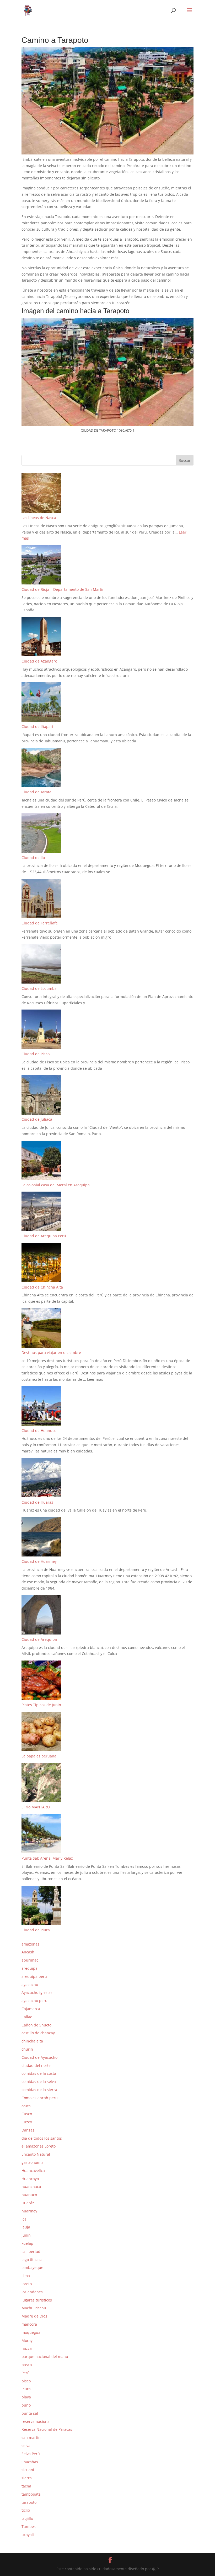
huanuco (29, 2195)
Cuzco (27, 2122)
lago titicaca (32, 2260)
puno (26, 2405)
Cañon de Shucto (36, 2025)
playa (26, 2397)
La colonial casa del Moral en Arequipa (56, 1185)
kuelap (27, 2243)
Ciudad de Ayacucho (39, 2057)
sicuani (28, 2470)
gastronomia (33, 2162)
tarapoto (29, 2502)
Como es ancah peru (40, 2098)
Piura (26, 2389)
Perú (26, 2373)
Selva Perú (31, 2454)
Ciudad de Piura (36, 1930)
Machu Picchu (34, 2308)
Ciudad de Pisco (36, 1054)
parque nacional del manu (45, 2357)
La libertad (31, 2251)
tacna (26, 2486)
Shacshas (30, 2462)
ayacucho (30, 1985)
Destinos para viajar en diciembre (51, 1352)
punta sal (30, 2413)
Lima (26, 2276)
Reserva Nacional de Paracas (47, 2429)
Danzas (28, 2130)
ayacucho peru (34, 2001)
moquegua (31, 2332)
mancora (29, 2324)
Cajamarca (31, 2009)
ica (24, 2219)
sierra (27, 2478)
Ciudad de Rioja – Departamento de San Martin (63, 589)
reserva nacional (36, 2421)
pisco (26, 2381)
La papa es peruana (39, 1756)
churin (27, 2049)
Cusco (27, 2114)
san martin (31, 2437)
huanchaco (31, 2187)
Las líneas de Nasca (39, 518)
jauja (26, 2227)
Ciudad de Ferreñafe (40, 923)
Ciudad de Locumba (39, 988)
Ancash (28, 1952)
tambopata (31, 2494)
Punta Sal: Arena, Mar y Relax (47, 1858)
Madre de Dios (34, 2316)
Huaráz (28, 2203)
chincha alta (32, 2041)
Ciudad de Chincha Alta (42, 1287)
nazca (27, 2348)
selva (26, 2446)
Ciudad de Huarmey (39, 1561)
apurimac (30, 1960)
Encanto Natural (36, 2154)
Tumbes (29, 2526)
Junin (26, 2235)
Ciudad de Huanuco (39, 1431)
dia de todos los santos (42, 2138)
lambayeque (32, 2267)
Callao (27, 2017)
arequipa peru (34, 1976)
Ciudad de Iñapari (37, 726)
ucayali (28, 2535)
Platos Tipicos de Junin (41, 1705)
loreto (27, 2284)
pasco (27, 2365)
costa (26, 2106)
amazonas (30, 1944)
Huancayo (30, 2179)
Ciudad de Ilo (33, 858)
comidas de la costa (39, 2073)
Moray (27, 2340)
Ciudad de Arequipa (39, 1639)
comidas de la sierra (39, 2090)
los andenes (32, 2292)
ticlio (26, 2510)
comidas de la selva (39, 2081)
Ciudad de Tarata (36, 792)
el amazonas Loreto (39, 2146)
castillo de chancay (38, 2033)
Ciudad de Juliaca (37, 1119)
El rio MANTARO (36, 1807)
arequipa (29, 1968)
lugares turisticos (37, 2300)
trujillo (27, 2518)
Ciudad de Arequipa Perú (44, 1236)
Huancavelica (33, 2171)
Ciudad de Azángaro (39, 661)
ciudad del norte (36, 2065)
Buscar (185, 460)
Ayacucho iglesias (37, 1992)
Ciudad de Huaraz (37, 1502)
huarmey (29, 2211)
